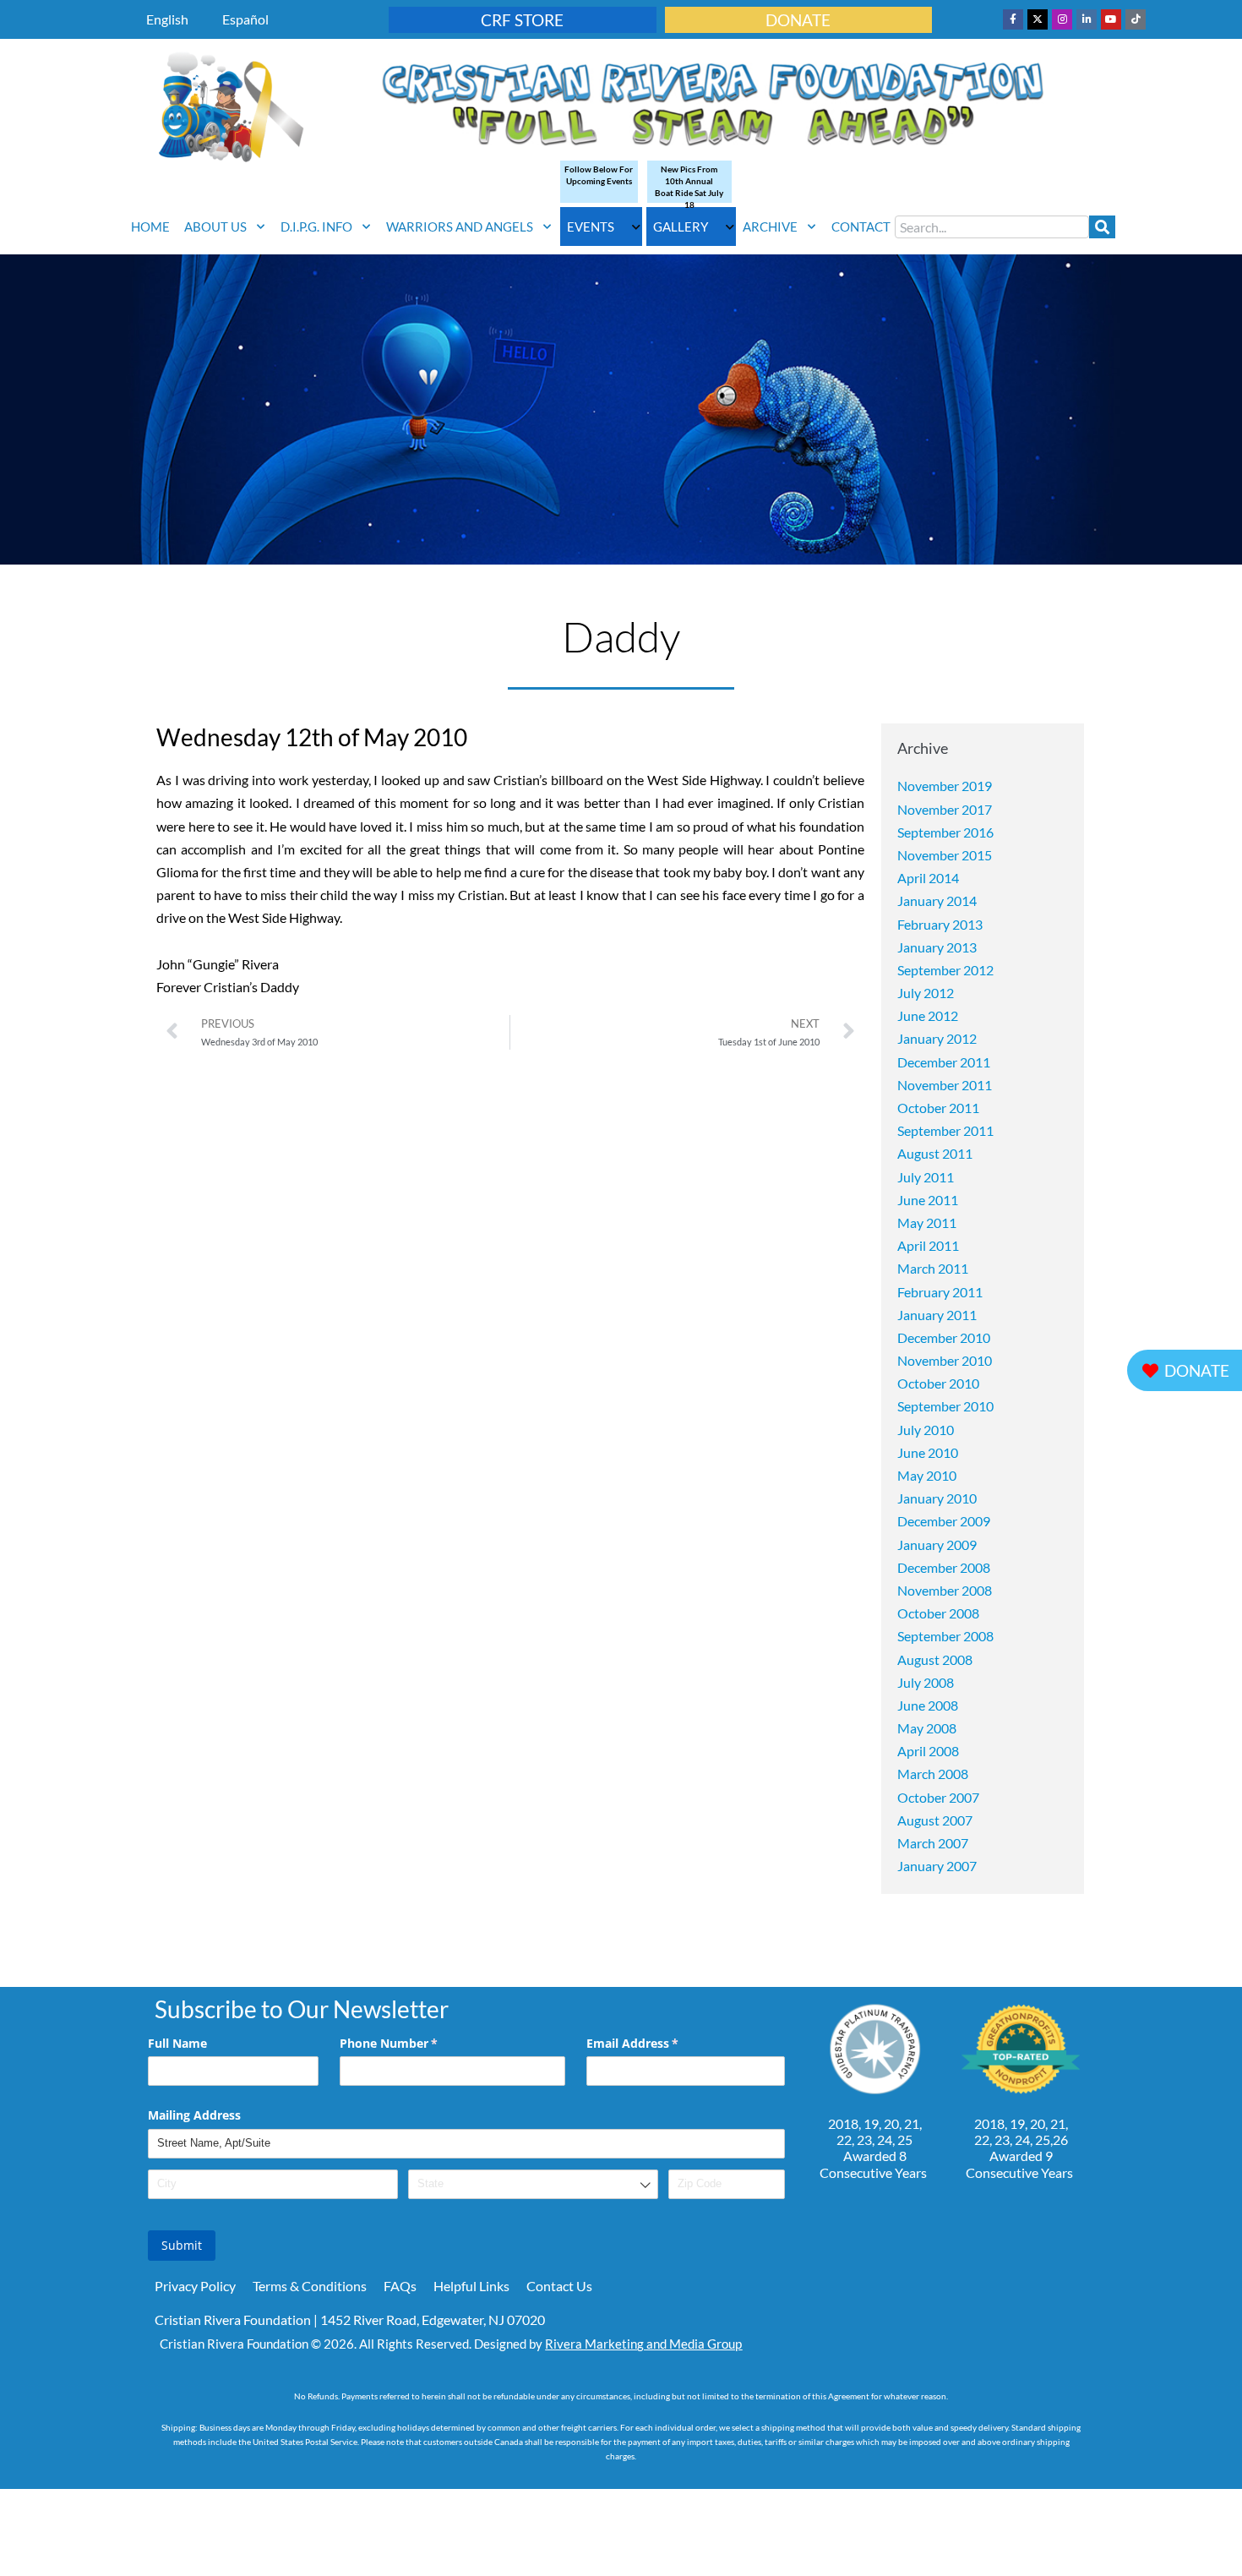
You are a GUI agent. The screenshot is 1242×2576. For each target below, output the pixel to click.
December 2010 (944, 1337)
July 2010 (926, 1430)
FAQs (400, 2286)
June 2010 (928, 1452)
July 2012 (926, 993)
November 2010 (945, 1360)
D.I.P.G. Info (316, 226)
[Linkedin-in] (1087, 19)
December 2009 (944, 1521)
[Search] (1102, 227)
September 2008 (945, 1636)
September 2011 (945, 1130)
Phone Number (413, 2043)
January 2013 (937, 947)
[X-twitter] (1038, 19)
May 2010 (927, 1475)
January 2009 (937, 1545)
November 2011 (945, 1085)
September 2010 (945, 1406)
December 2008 (944, 1567)
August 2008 (935, 1659)
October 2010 (938, 1383)
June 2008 (928, 1705)
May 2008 (927, 1728)
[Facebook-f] (1013, 19)
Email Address (657, 2043)
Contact (861, 226)
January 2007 (937, 1866)
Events (591, 226)
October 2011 (938, 1108)
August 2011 (935, 1153)
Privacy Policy (195, 2286)
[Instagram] (1062, 19)
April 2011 (928, 1245)
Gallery (681, 226)
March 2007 (933, 1843)
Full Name (177, 2043)
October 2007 (938, 1797)
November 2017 (945, 809)
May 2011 (927, 1223)
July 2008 (926, 1682)
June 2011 (928, 1200)
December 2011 (944, 1062)
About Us (215, 226)
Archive (770, 226)
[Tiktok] (1136, 19)
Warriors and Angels (460, 226)
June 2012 (928, 1015)
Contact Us (559, 2286)
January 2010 (937, 1498)
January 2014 (937, 901)
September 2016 (945, 832)
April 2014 (928, 878)
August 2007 (935, 1820)
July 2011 (926, 1177)
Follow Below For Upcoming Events (599, 175)
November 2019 (945, 786)
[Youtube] (1111, 19)
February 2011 (940, 1292)
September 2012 (945, 970)
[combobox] (992, 227)
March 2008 (933, 1774)
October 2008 (938, 1613)
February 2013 (940, 924)
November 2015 (945, 855)
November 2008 (945, 1590)
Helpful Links (471, 2286)
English (167, 19)
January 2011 (937, 1315)
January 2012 (937, 1038)
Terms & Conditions (310, 2286)
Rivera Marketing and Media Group (643, 2344)
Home (150, 226)
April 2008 (928, 1751)
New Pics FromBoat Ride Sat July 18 (689, 187)
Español (245, 19)
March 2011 (933, 1268)
